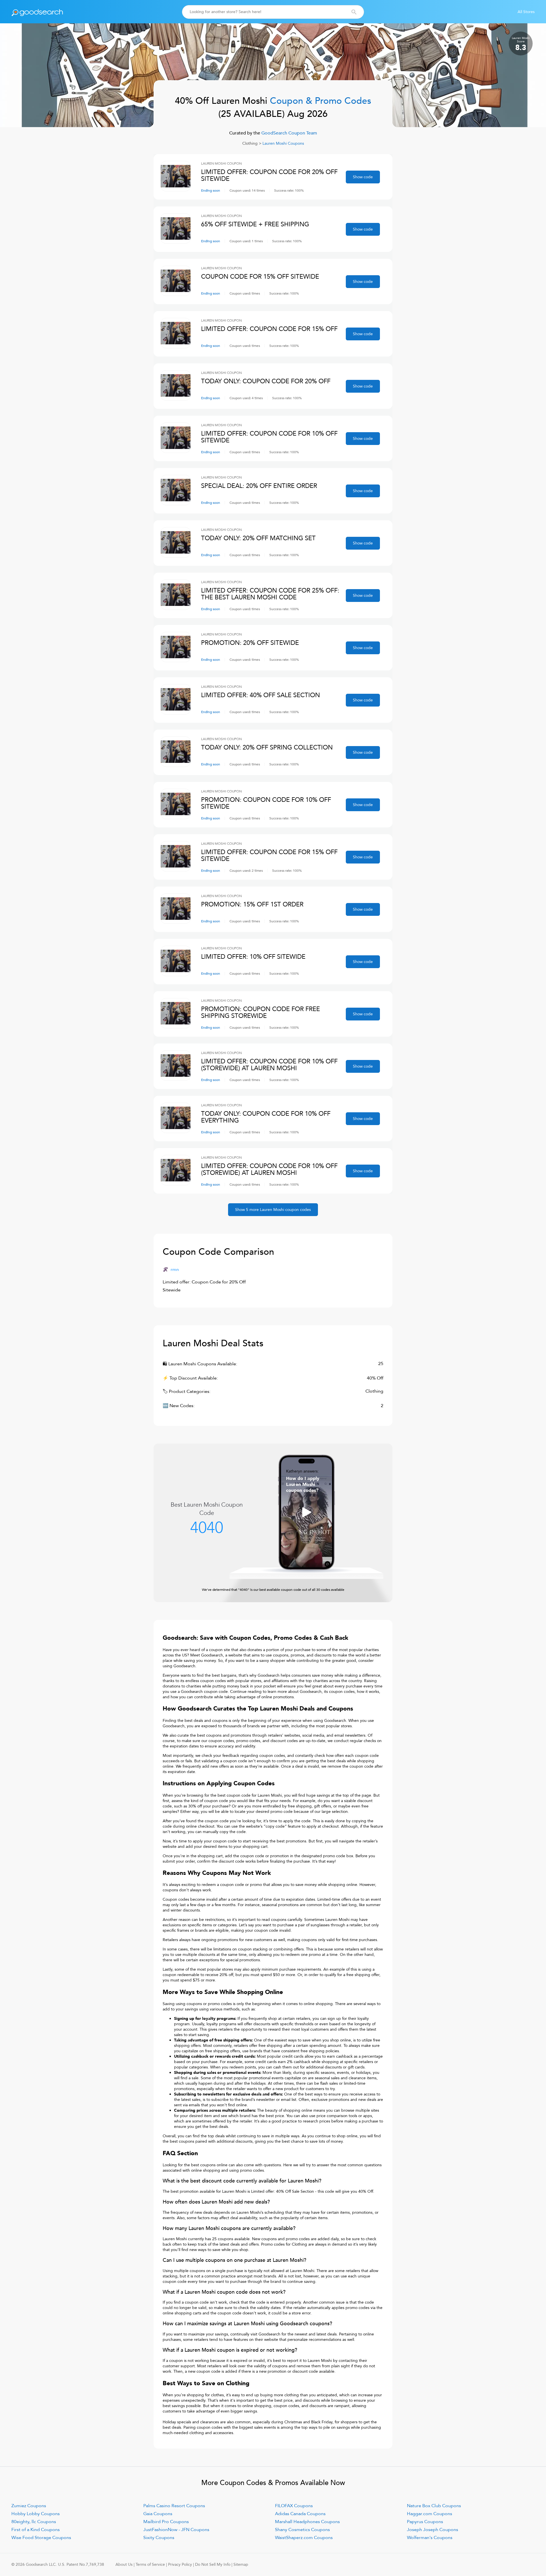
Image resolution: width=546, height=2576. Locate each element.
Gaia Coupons (158, 2514)
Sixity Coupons (159, 2538)
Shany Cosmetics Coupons (302, 2530)
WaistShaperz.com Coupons (304, 2538)
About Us (124, 2564)
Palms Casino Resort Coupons (174, 2506)
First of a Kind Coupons (36, 2530)
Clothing (250, 143)
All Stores (526, 12)
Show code (363, 177)
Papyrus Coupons (425, 2522)
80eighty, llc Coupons (34, 2522)
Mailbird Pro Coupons (166, 2522)
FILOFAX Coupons (294, 2506)
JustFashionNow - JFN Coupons (176, 2530)
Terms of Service (150, 2564)
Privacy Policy (180, 2564)
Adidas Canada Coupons (300, 2514)
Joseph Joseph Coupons (433, 2530)
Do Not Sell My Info (213, 2564)
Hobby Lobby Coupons (36, 2514)
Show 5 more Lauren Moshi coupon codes (273, 1210)
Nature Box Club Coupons (434, 2506)
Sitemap (241, 2564)
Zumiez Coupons (29, 2506)
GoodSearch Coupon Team (289, 133)
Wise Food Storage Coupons (41, 2538)
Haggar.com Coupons (430, 2514)
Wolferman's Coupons (430, 2538)
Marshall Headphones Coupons (307, 2522)
